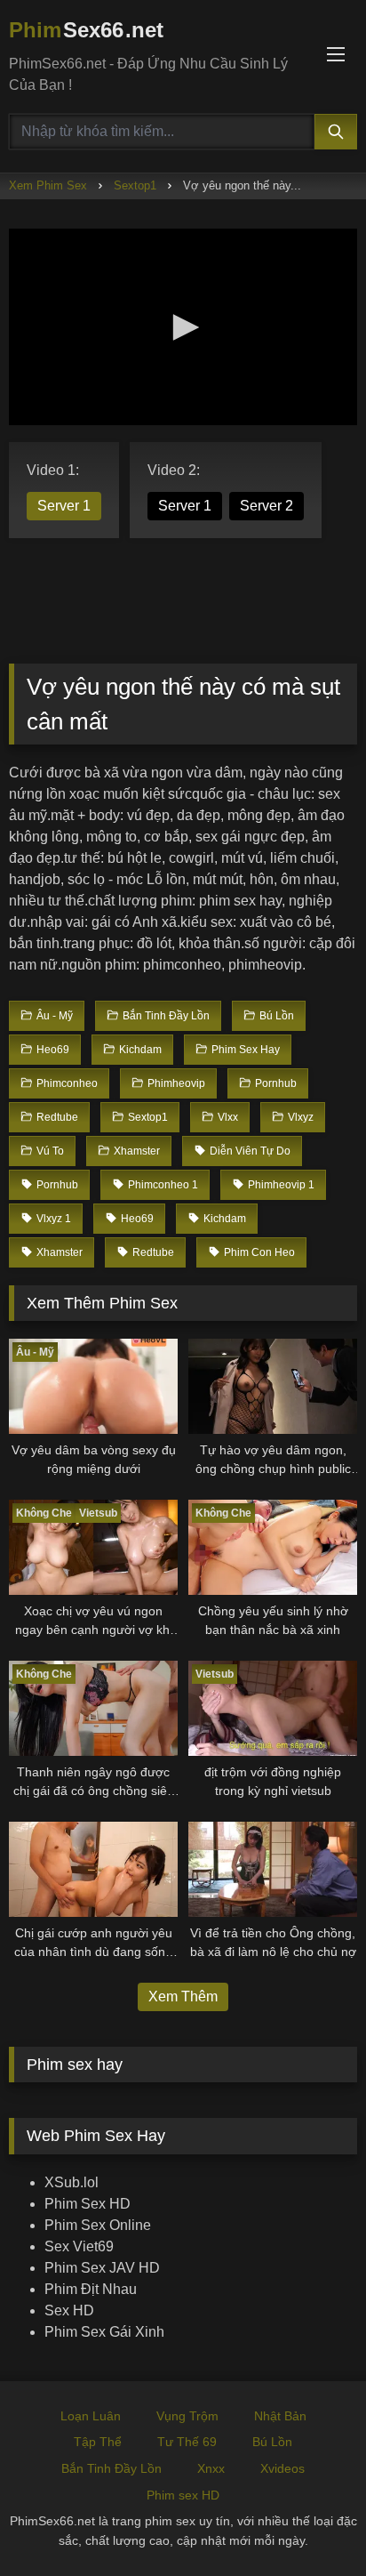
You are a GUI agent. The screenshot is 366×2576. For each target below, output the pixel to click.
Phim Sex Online (98, 2225)
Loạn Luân (91, 2416)
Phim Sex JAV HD (102, 2268)
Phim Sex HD (88, 2204)
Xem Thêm (183, 1996)
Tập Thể (98, 2442)
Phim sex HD (183, 2495)
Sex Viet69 (79, 2246)
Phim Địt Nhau (91, 2289)
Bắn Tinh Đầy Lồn (111, 2468)
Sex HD (69, 2310)
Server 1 (64, 506)
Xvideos (282, 2468)
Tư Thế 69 (187, 2442)
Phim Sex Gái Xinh (104, 2332)
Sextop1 (135, 185)
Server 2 (267, 506)
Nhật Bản (280, 2416)
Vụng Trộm (187, 2416)
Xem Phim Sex (48, 185)
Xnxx (211, 2468)
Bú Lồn (272, 2442)
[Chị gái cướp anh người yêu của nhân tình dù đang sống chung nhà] (93, 1869)
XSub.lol (72, 2182)
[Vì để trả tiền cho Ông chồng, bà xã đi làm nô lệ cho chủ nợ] (273, 1869)
